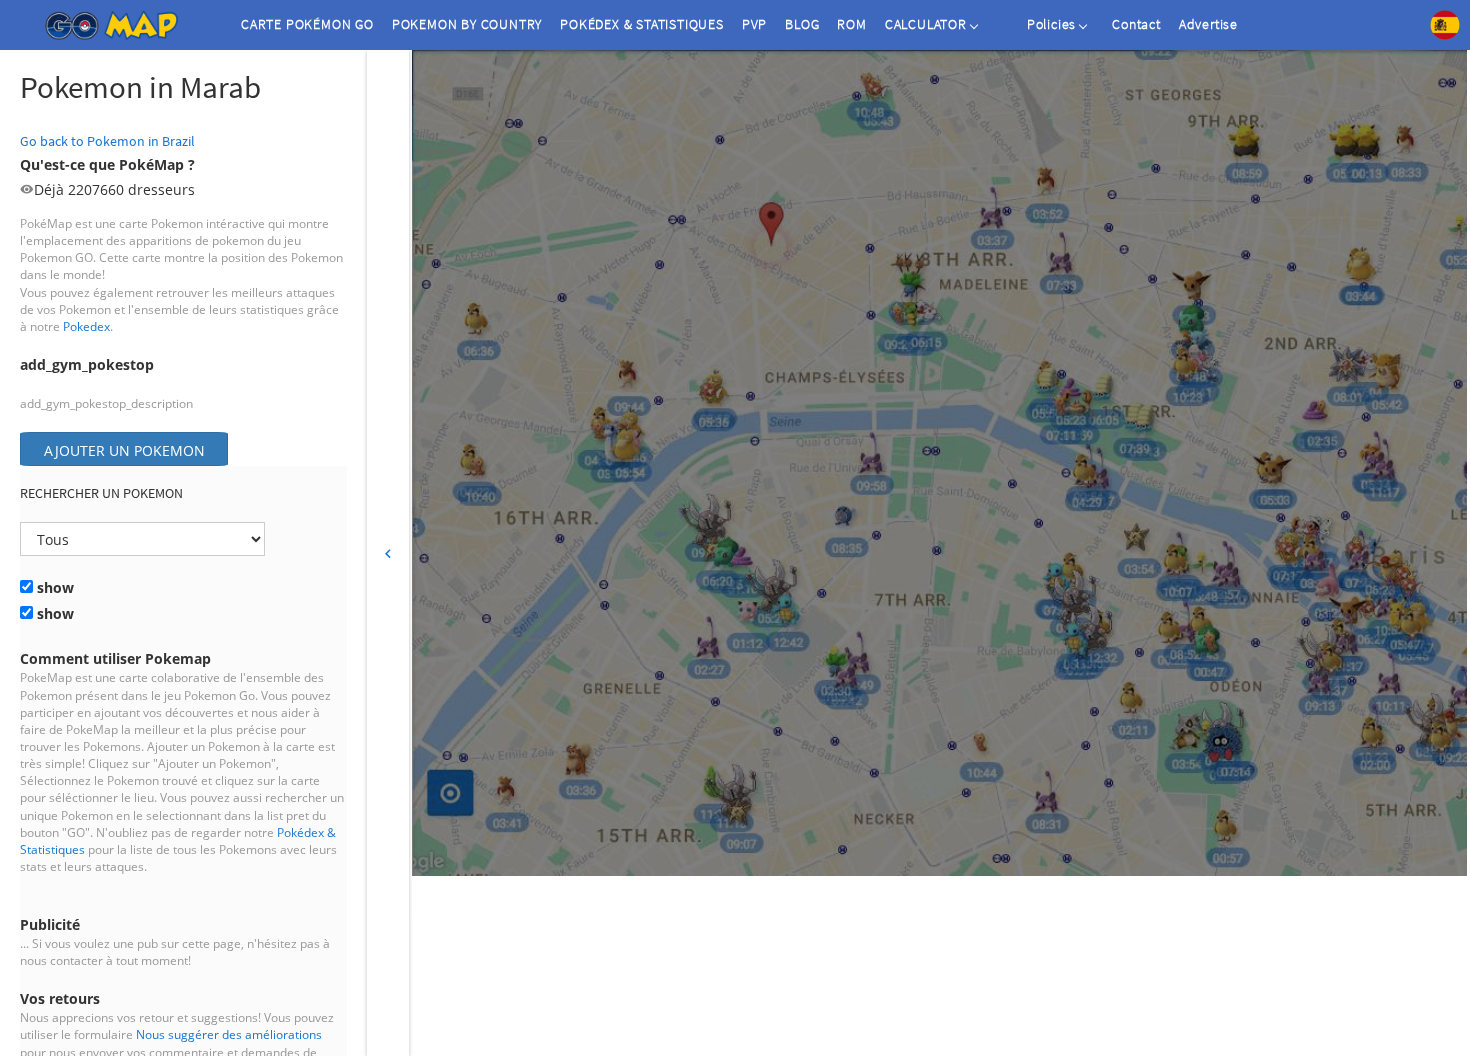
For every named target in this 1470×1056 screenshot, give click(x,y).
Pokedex (86, 326)
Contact (1136, 24)
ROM (851, 24)
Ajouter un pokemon (124, 450)
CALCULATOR (926, 24)
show (53, 587)
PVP (754, 24)
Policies (1051, 24)
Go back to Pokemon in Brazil (107, 141)
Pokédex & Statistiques (642, 24)
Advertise (1208, 24)
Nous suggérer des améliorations (229, 1034)
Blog (802, 24)
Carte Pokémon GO (307, 24)
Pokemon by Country (467, 24)
